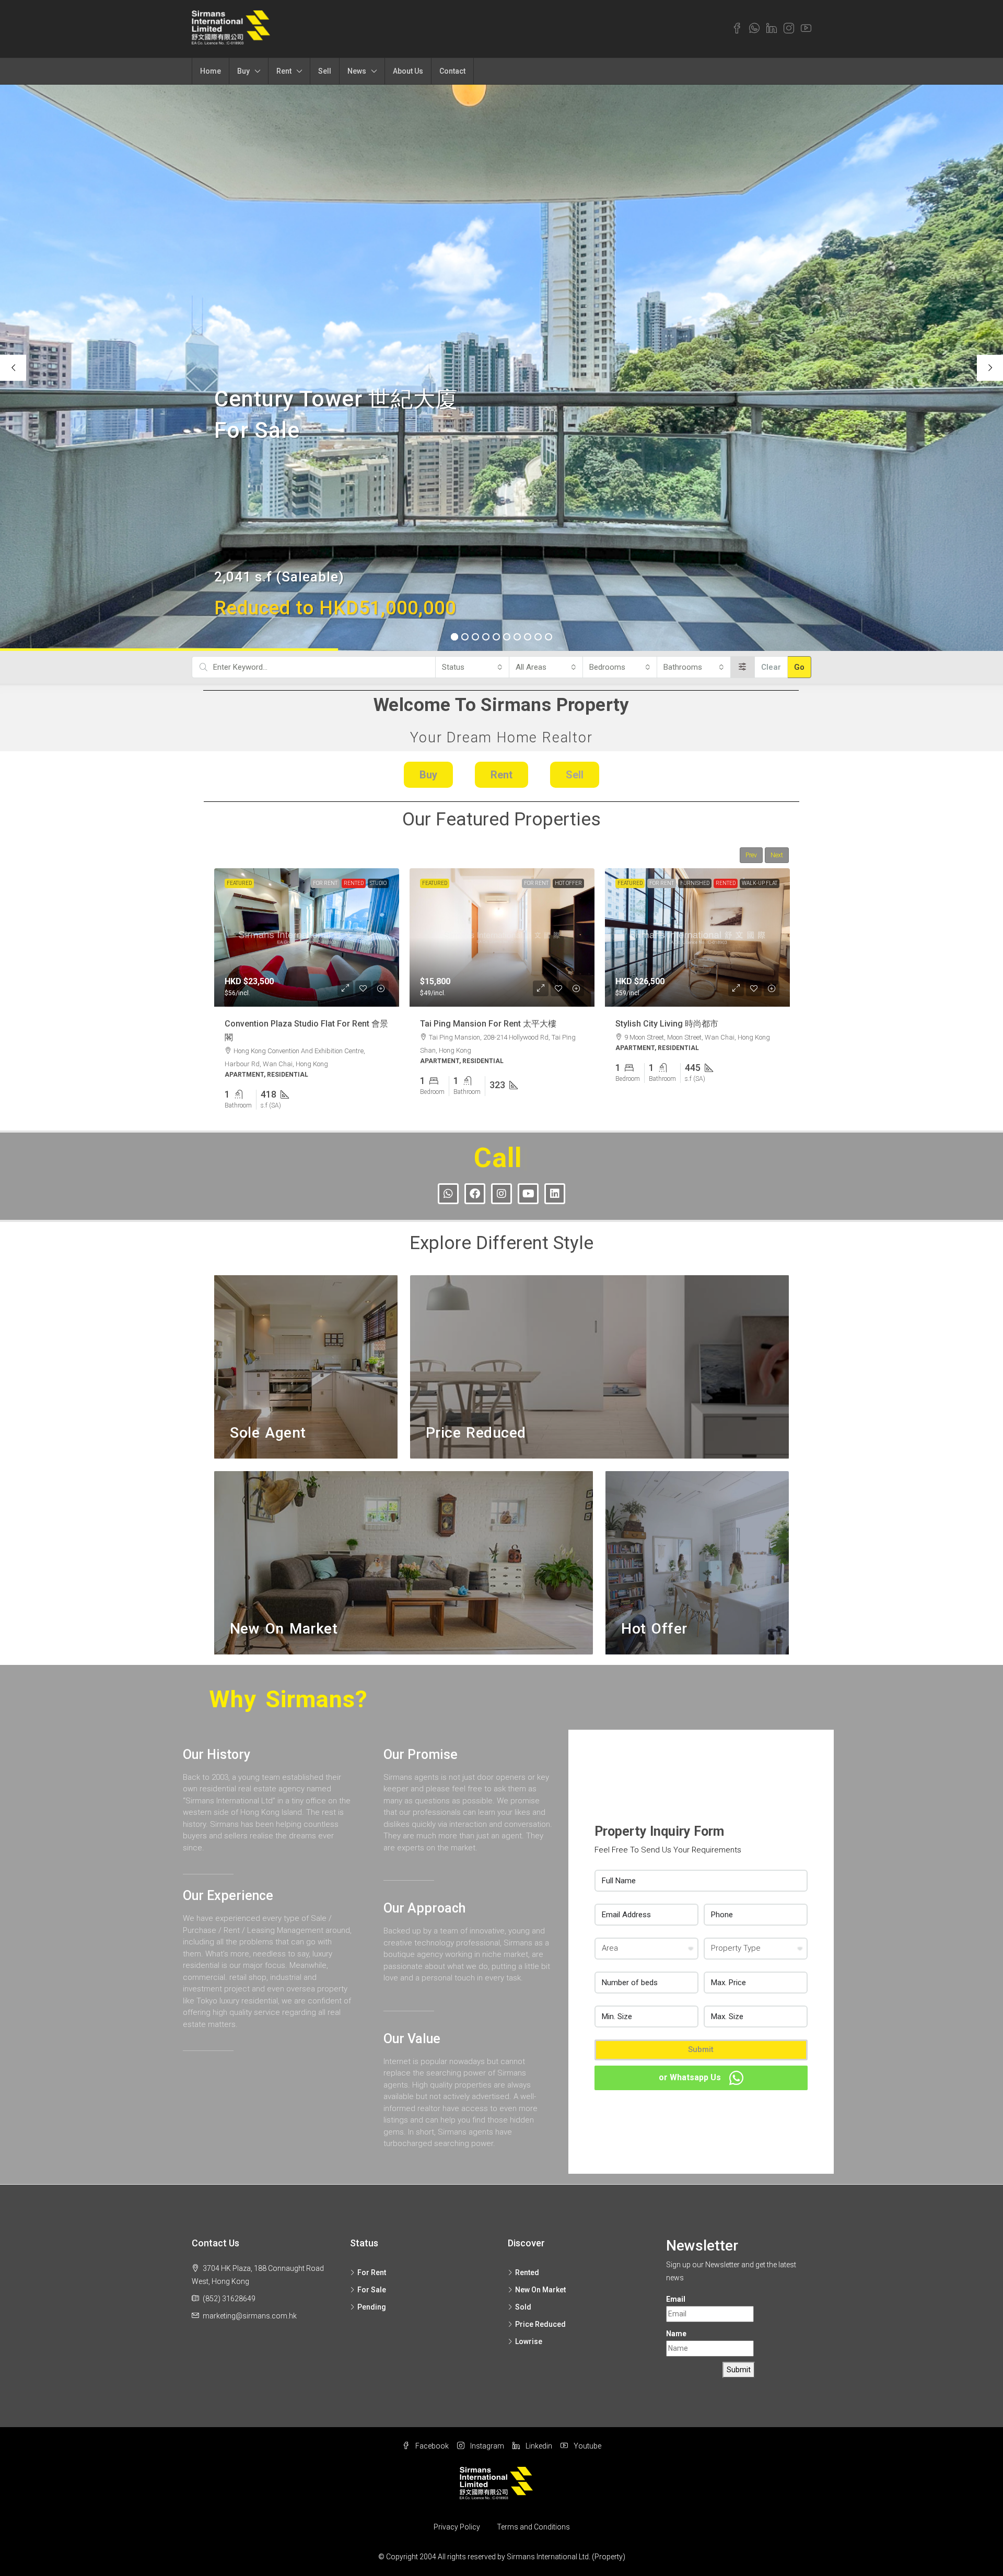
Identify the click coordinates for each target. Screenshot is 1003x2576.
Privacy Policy (457, 2527)
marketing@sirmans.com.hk (250, 2316)
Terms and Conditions (533, 2527)
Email (676, 2299)
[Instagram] (501, 1194)
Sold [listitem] (523, 2307)
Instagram (486, 2446)
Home (211, 71)
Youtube (587, 2446)
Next (777, 855)
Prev (751, 855)
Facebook (431, 2446)
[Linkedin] (555, 1194)
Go (799, 667)
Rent (284, 71)
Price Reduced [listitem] (540, 2324)
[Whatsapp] (448, 1194)
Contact (452, 71)
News (357, 71)
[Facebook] (475, 1194)
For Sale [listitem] (372, 2290)
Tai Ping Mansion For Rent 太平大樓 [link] (293, 1024)
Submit (701, 2049)
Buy (243, 71)
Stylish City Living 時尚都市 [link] (471, 1024)
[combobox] (472, 667)
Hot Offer (373, 883)
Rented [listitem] (527, 2272)
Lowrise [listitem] (529, 2341)
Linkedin (538, 2446)
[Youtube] (528, 1194)
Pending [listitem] (372, 2307)
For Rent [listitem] (372, 2272)
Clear (771, 667)
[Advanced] (743, 667)
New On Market (756, 883)
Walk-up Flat (564, 883)
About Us (408, 71)
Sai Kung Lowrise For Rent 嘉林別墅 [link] (684, 1024)
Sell (325, 71)
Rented (530, 883)
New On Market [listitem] (540, 2290)
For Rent (341, 883)
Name (676, 2334)
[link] (307, 938)
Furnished (499, 883)
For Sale (717, 883)
